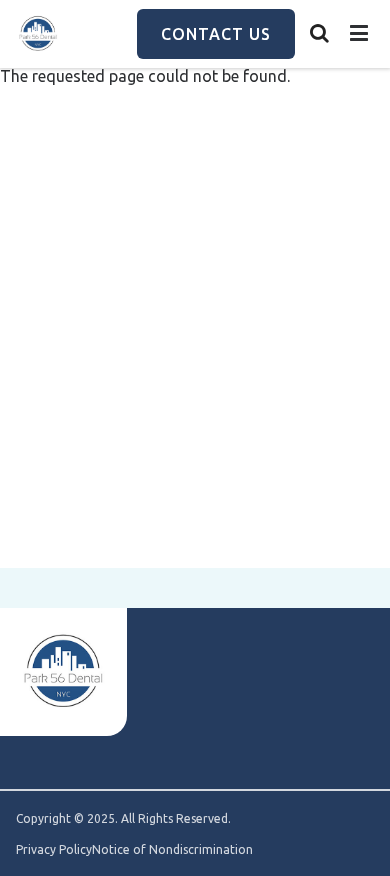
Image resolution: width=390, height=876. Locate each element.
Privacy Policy (54, 850)
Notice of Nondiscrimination (172, 850)
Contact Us (216, 34)
